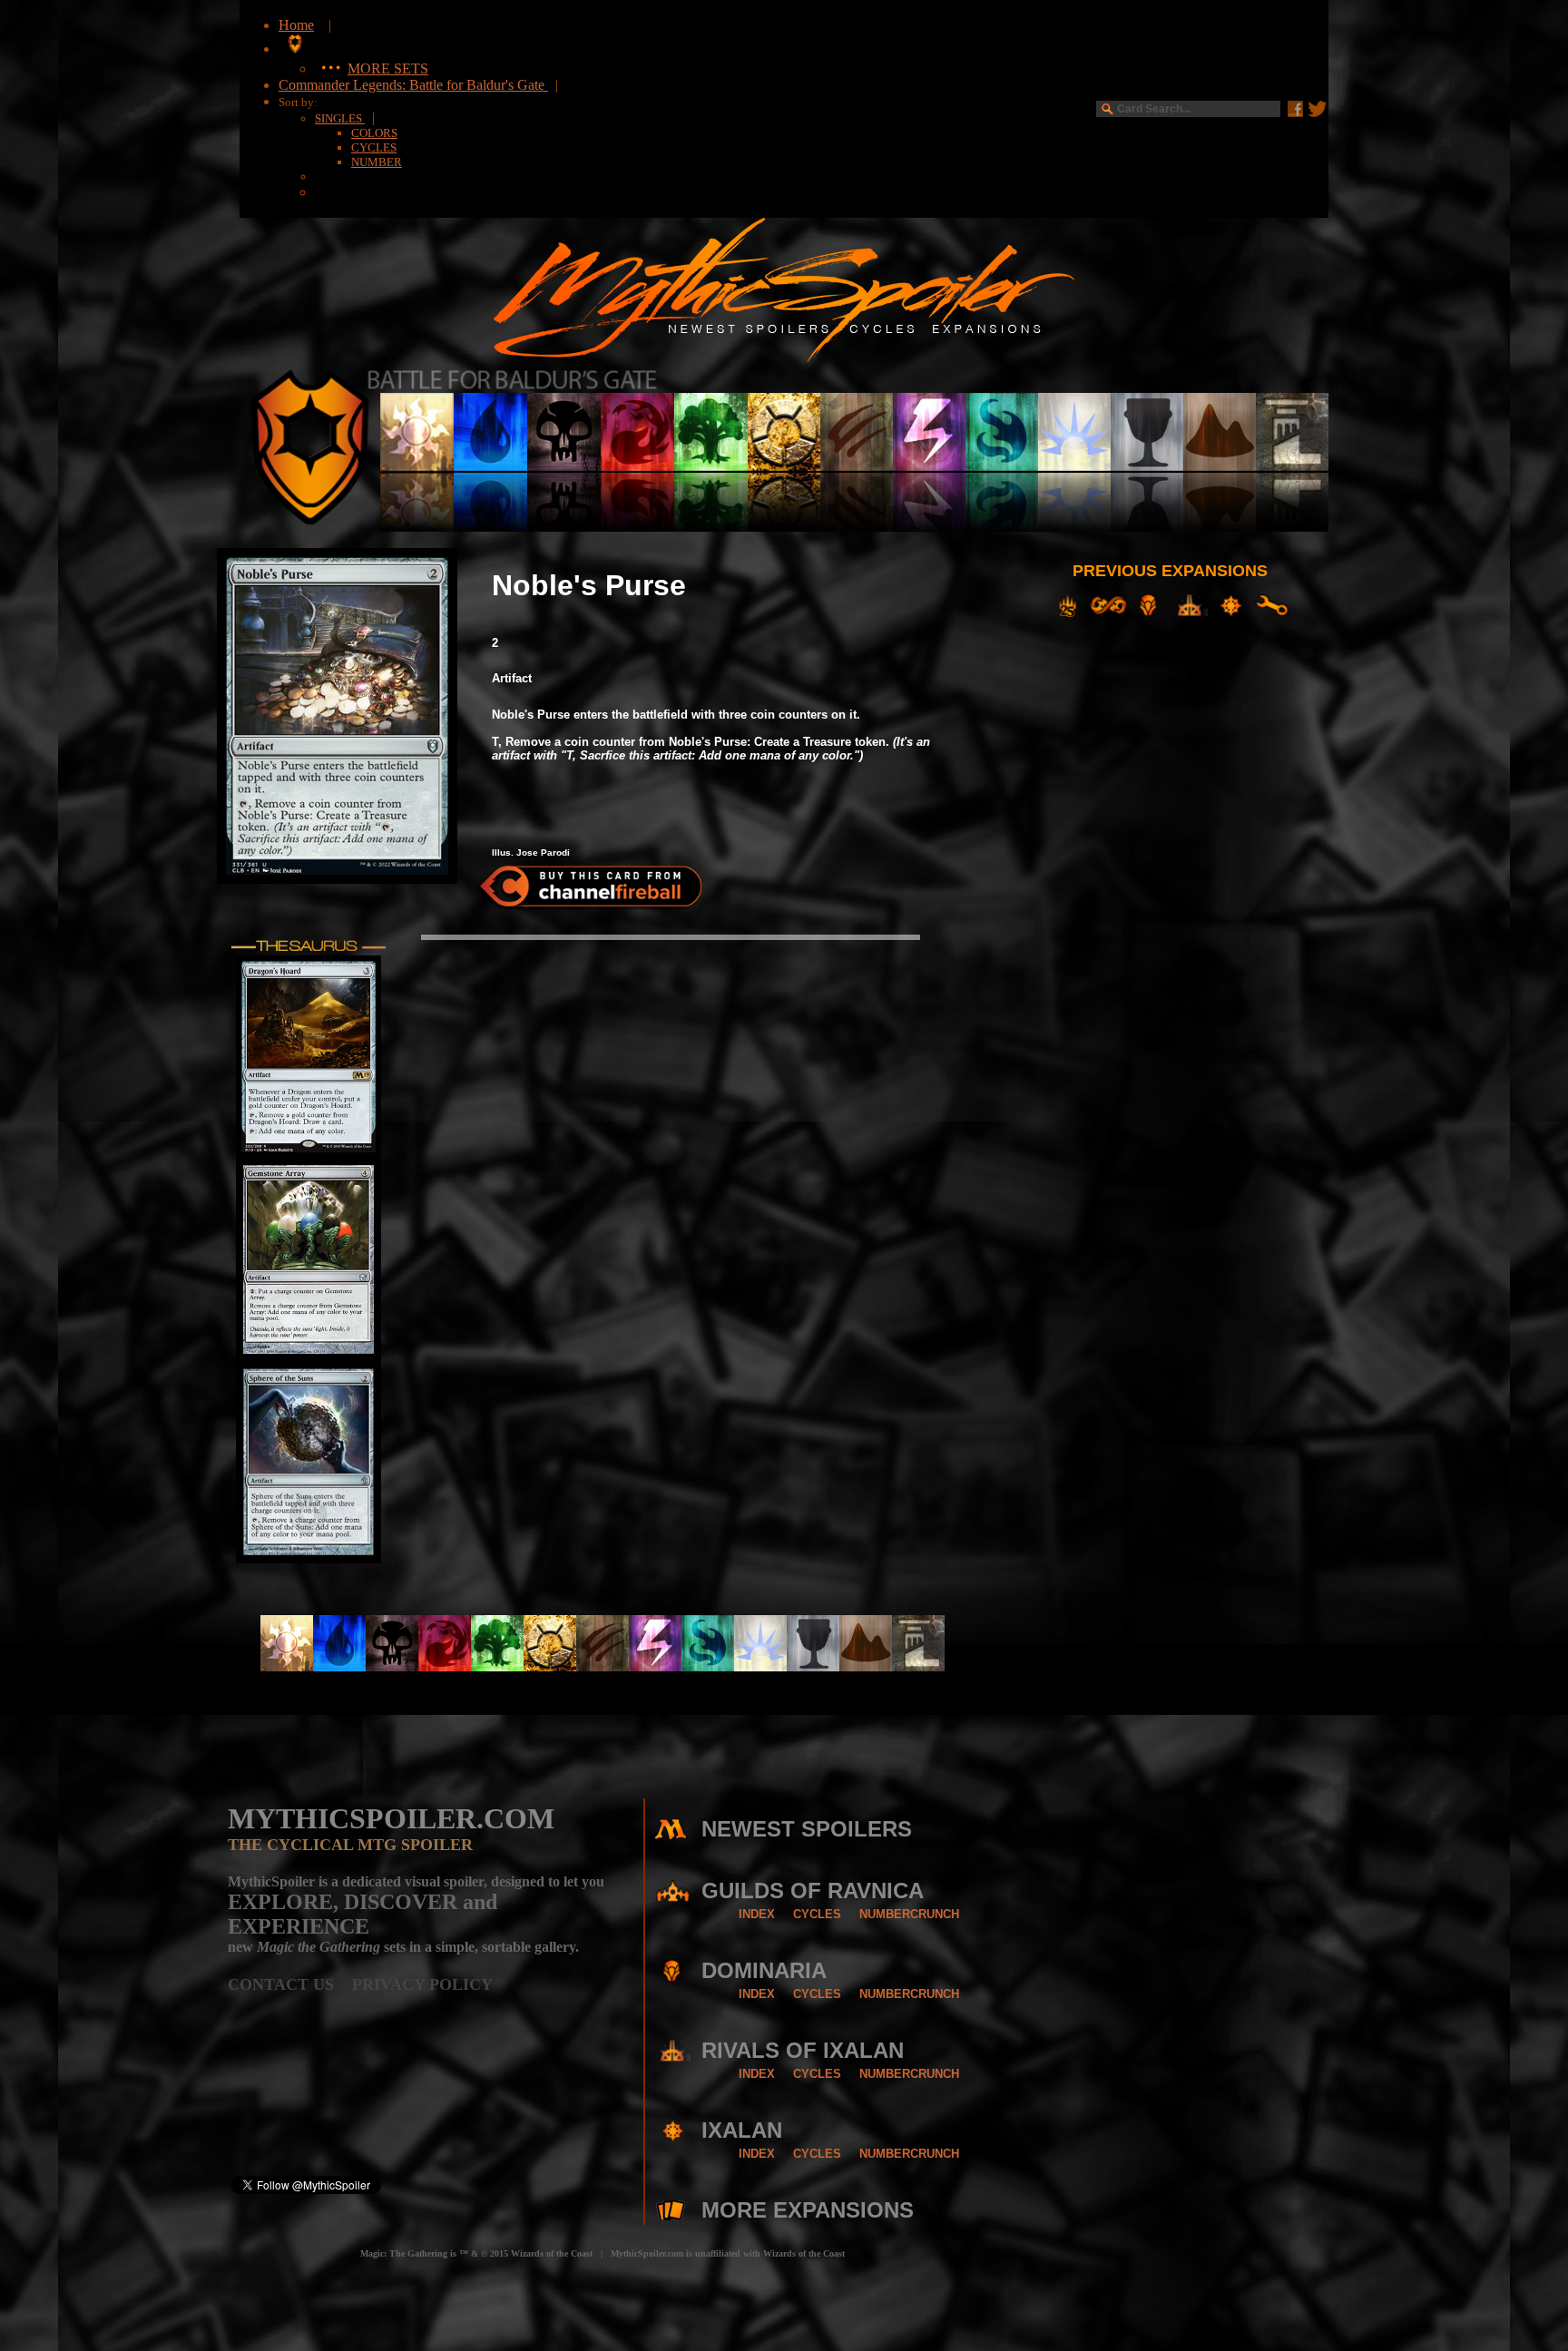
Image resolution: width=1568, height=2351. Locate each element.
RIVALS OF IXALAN (803, 2050)
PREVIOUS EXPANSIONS (1170, 571)
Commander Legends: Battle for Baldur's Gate (413, 85)
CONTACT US (290, 1984)
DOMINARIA (764, 1970)
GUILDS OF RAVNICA (813, 1891)
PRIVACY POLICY (422, 1984)
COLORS (374, 133)
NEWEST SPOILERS (807, 1829)
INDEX (757, 1914)
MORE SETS (388, 69)
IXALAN (742, 2130)
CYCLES (374, 147)
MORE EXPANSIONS (808, 2210)
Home (296, 25)
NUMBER (377, 162)
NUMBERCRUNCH (909, 1914)
